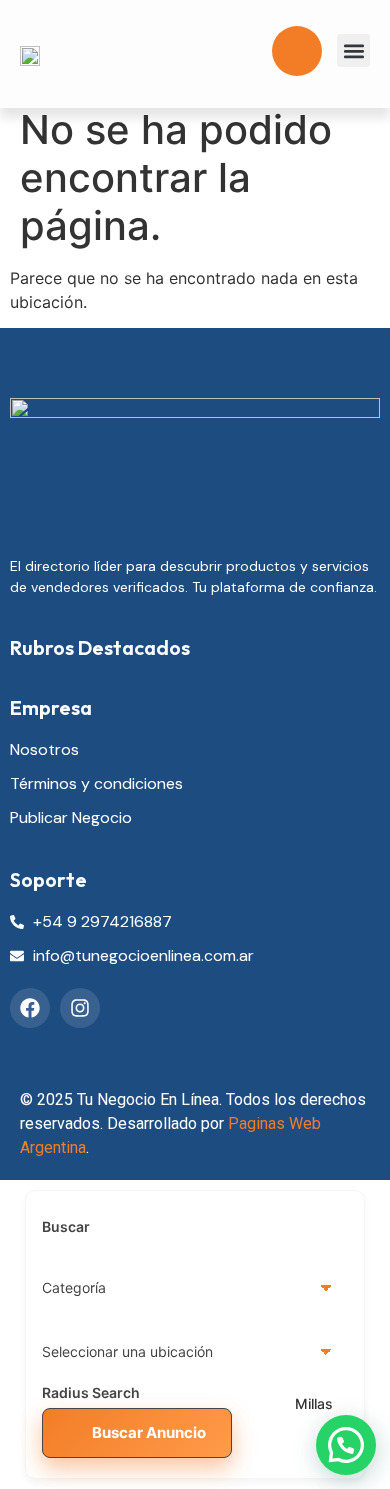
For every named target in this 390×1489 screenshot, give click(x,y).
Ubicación (76, 1352)
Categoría (75, 1288)
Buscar (66, 1227)
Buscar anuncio (149, 1432)
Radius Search (91, 1393)
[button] (353, 50)
